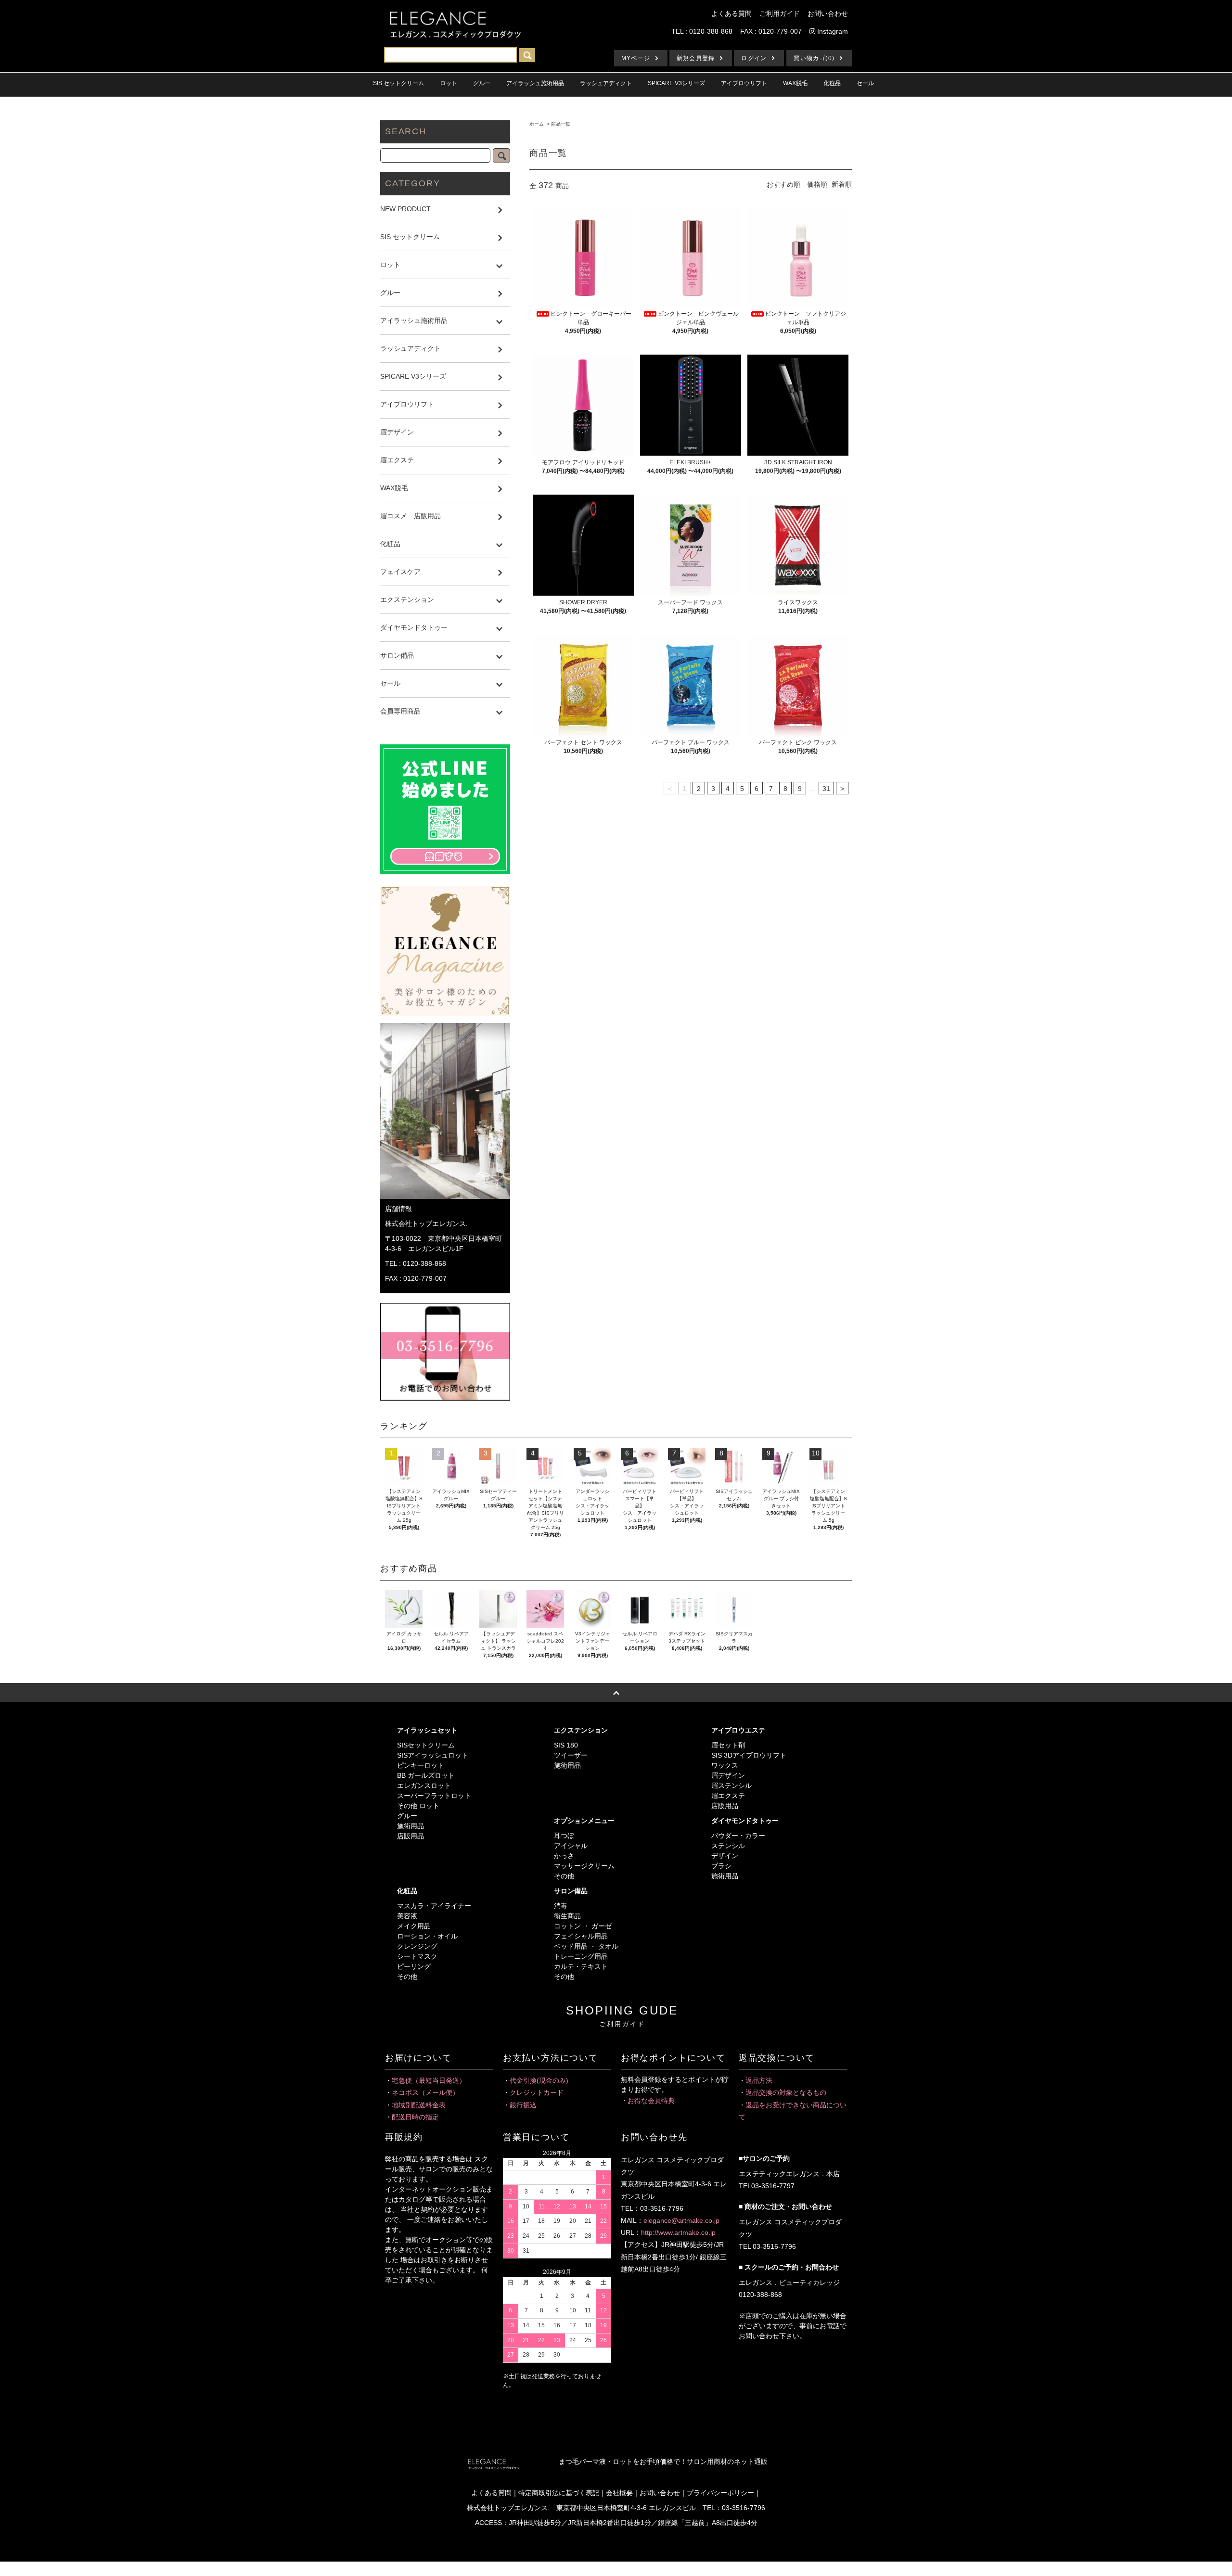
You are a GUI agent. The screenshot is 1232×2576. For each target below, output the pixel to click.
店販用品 (411, 1836)
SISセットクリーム (426, 1745)
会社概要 (619, 2493)
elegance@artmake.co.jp (681, 2220)
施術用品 (411, 1826)
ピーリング (414, 1966)
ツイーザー (571, 1755)
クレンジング (417, 1946)
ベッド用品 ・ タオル (586, 1946)
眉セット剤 (728, 1745)
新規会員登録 (696, 58)
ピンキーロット (421, 1765)
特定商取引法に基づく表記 (559, 2493)
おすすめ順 (783, 184)
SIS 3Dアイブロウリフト (749, 1755)
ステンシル (728, 1846)
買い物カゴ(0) (814, 58)
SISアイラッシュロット (433, 1755)
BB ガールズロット (426, 1775)
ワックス (725, 1765)
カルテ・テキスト (581, 1966)
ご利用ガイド (780, 13)
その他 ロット (418, 1806)
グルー (407, 1816)
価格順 (817, 184)
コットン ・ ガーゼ (583, 1926)
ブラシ (721, 1866)
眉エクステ (728, 1796)
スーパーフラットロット (434, 1796)
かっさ (564, 1856)
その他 (564, 1876)
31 (826, 789)
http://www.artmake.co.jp (678, 2232)
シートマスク (417, 1956)
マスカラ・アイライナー (434, 1906)
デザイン (725, 1856)
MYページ (636, 58)
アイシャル (571, 1846)
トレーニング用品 (581, 1956)
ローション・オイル (427, 1936)
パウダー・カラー (738, 1836)
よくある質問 (731, 13)
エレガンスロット (424, 1785)
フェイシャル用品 (581, 1936)
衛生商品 (567, 1916)
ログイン (754, 58)
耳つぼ (564, 1836)
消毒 (561, 1906)
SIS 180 (566, 1745)
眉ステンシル (731, 1785)
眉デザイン (728, 1775)
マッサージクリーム (584, 1866)
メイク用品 (414, 1926)
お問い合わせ (828, 13)
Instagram (832, 31)
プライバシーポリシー (720, 2493)
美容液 (407, 1916)
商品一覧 (561, 124)
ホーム (537, 124)
